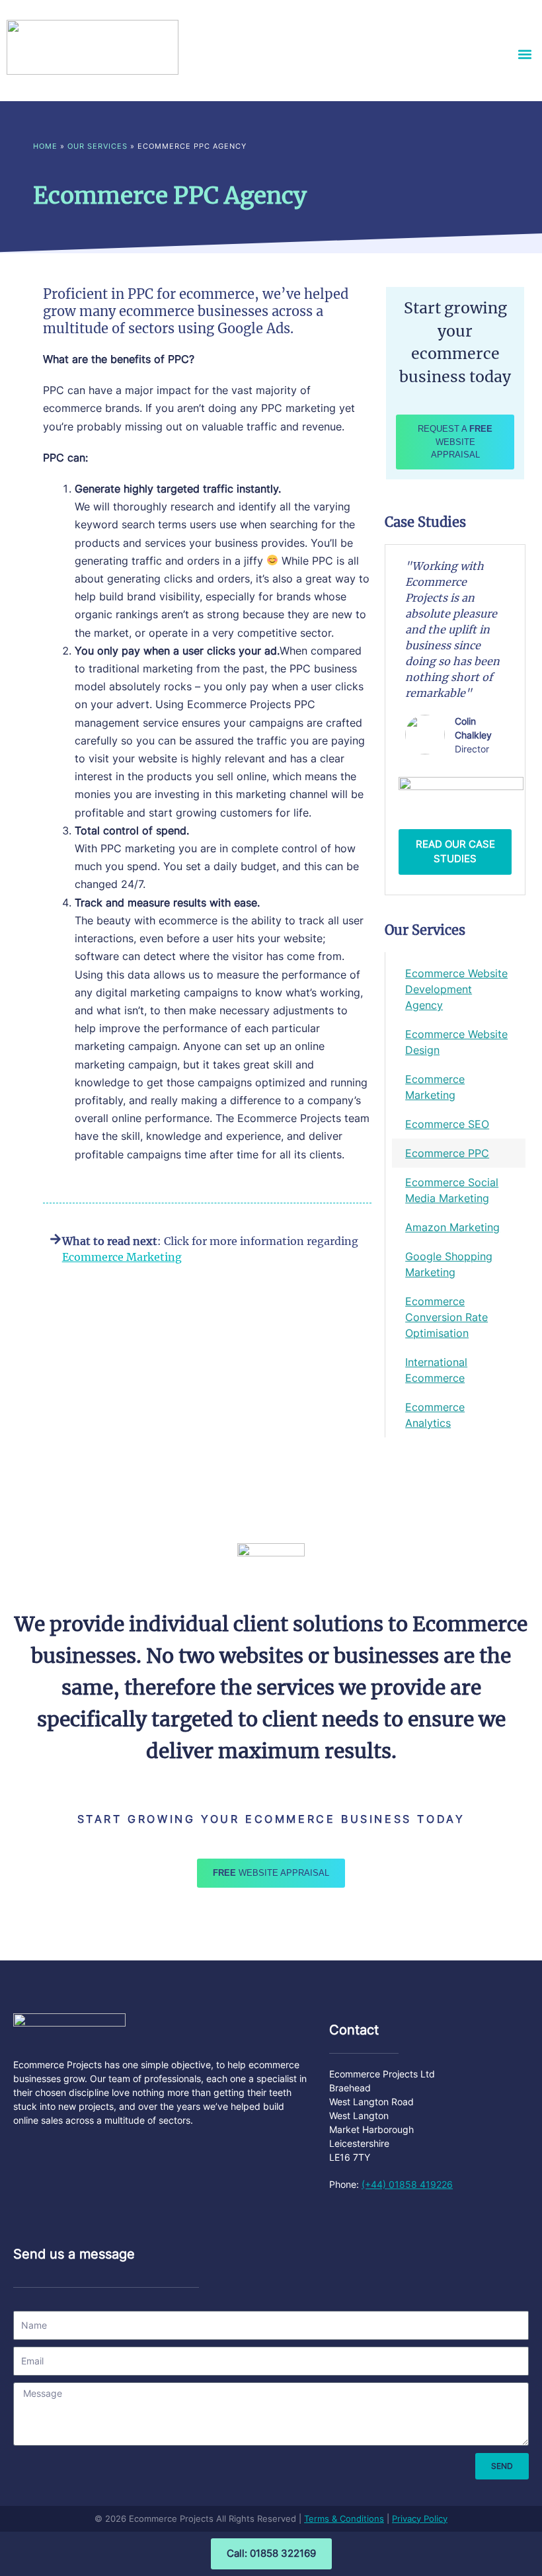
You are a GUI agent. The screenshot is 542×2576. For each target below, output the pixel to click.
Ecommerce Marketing (435, 1087)
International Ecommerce (436, 1370)
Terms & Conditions (344, 2518)
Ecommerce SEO (447, 1124)
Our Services (97, 146)
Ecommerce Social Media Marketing (452, 1190)
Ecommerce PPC (447, 1153)
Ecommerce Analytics (435, 1415)
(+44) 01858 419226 (407, 2184)
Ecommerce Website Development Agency (456, 989)
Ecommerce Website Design (456, 1042)
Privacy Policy (420, 2518)
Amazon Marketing (452, 1227)
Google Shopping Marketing (449, 1264)
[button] (524, 54)
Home (45, 146)
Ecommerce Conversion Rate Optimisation (446, 1317)
